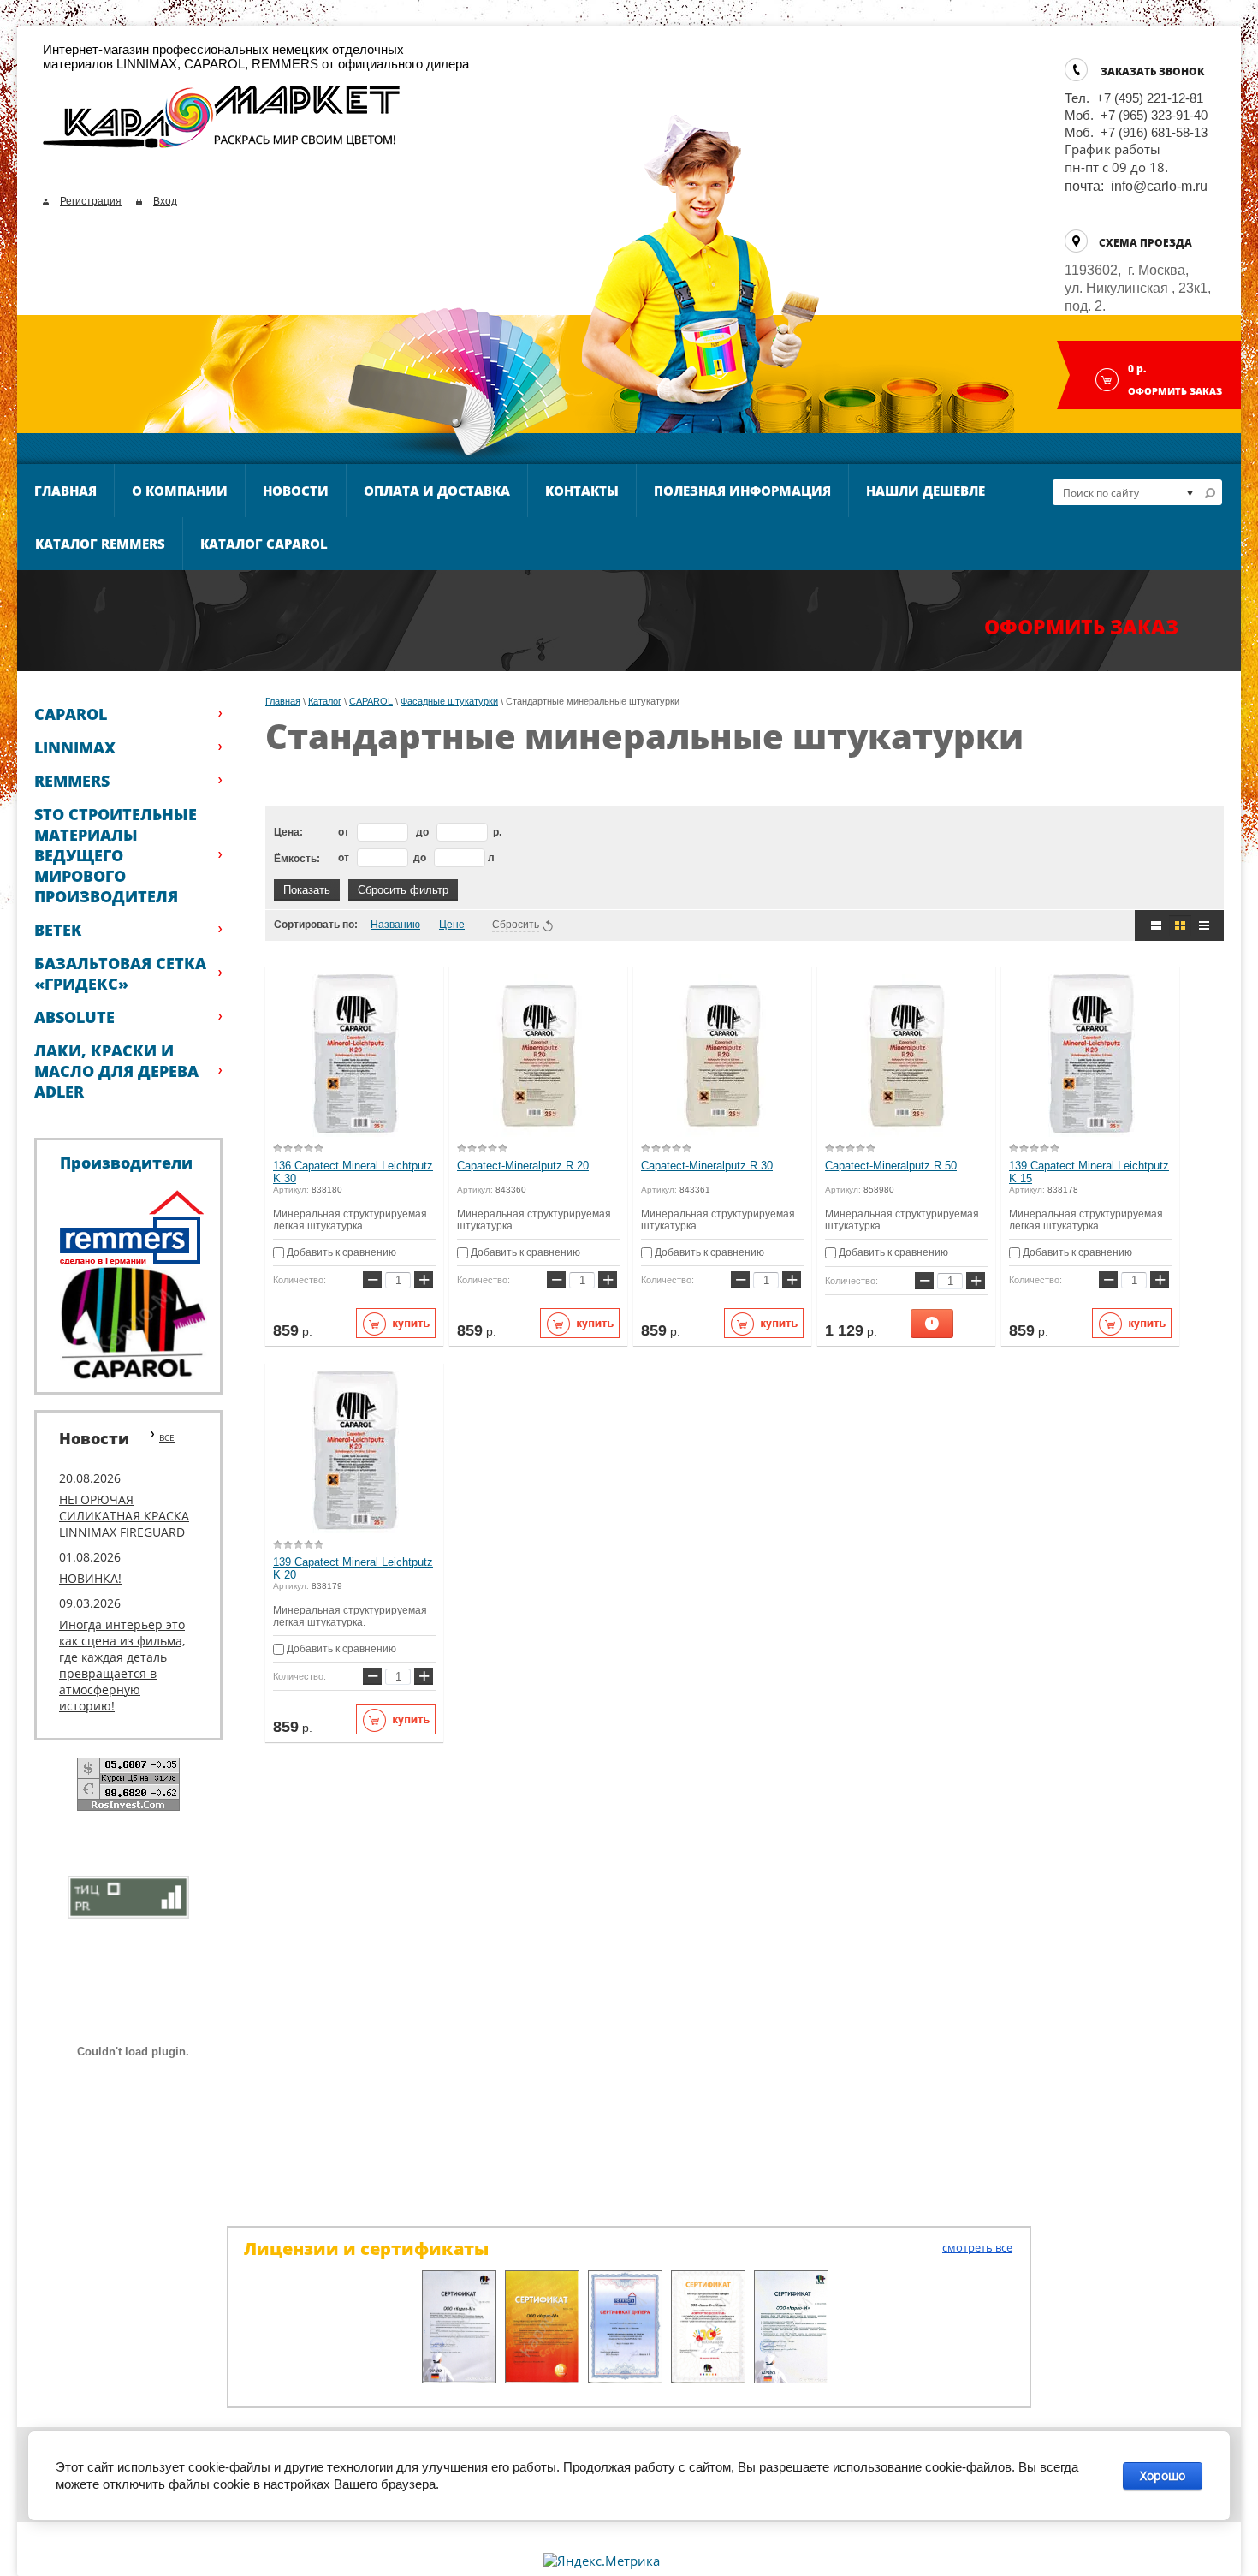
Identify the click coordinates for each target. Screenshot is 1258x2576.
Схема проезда (1145, 243)
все (167, 1437)
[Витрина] (1180, 925)
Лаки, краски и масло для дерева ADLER (116, 1071)
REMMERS (72, 781)
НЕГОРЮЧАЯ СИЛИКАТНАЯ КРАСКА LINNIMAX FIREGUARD (124, 1516)
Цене (452, 925)
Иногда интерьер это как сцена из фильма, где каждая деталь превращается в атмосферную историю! (122, 1665)
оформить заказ (1081, 627)
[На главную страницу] (222, 124)
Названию (395, 925)
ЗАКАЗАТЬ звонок (1152, 71)
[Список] (1156, 925)
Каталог (325, 701)
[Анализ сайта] (128, 1895)
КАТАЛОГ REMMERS (100, 544)
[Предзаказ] (932, 1324)
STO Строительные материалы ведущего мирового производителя (116, 855)
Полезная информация (742, 491)
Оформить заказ (1175, 391)
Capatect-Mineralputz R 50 (891, 1166)
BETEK (58, 930)
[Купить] (396, 1323)
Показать (307, 890)
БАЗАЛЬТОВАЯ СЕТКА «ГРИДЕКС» (120, 973)
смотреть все (977, 2247)
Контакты (582, 491)
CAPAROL (71, 714)
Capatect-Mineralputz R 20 (523, 1166)
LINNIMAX (75, 747)
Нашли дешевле (926, 491)
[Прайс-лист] (1204, 925)
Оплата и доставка (437, 491)
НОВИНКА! (90, 1578)
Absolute (74, 1017)
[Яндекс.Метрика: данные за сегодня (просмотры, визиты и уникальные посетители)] (602, 2561)
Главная (65, 491)
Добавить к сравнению (340, 1252)
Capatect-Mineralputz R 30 (707, 1166)
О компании (180, 491)
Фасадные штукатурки (449, 701)
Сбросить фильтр (403, 890)
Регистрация (91, 201)
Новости (296, 491)
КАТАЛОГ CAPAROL (264, 544)
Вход (165, 201)
